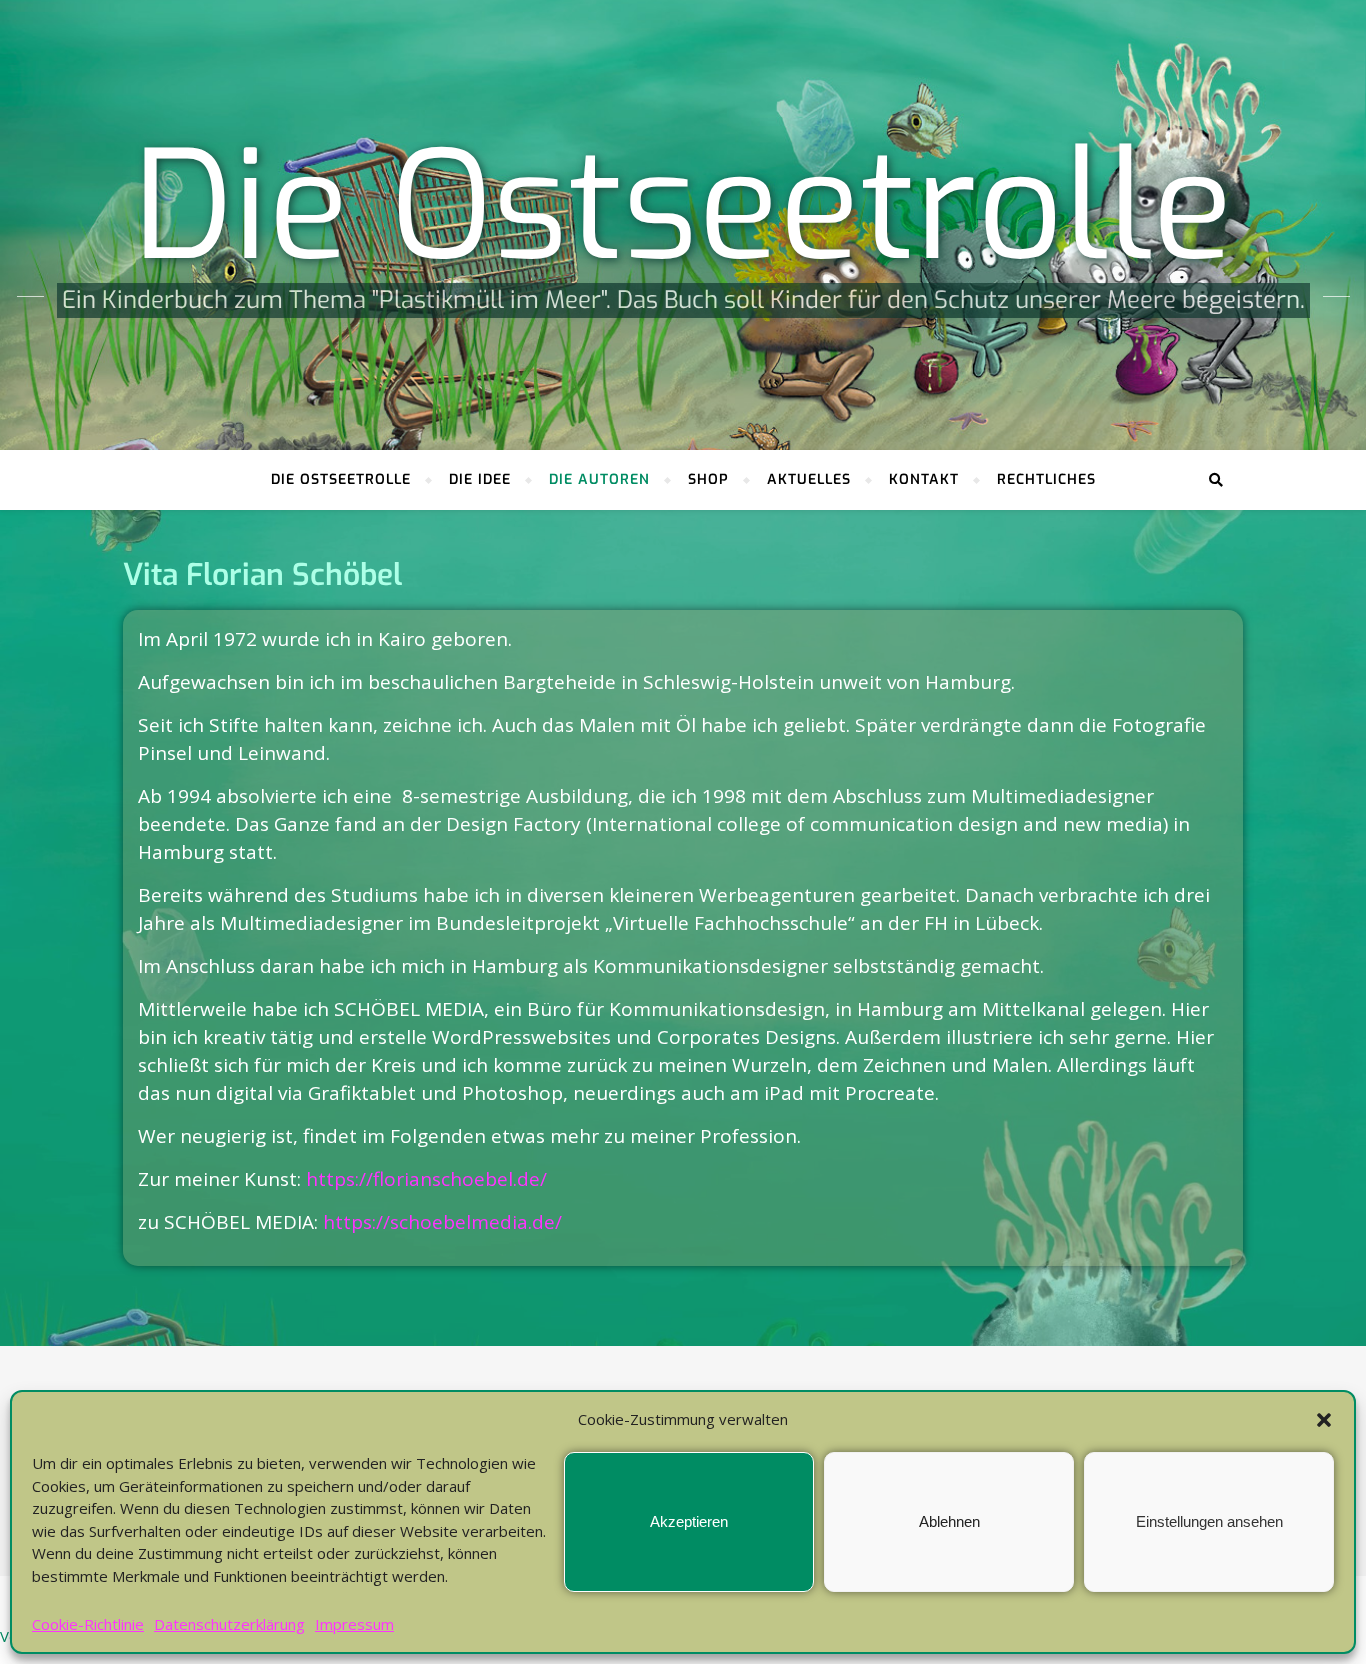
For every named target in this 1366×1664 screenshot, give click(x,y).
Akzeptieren (689, 1521)
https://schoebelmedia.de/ (442, 1222)
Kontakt (924, 479)
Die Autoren (599, 479)
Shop (708, 479)
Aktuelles (809, 479)
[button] (1324, 1420)
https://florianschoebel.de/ (426, 1179)
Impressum (354, 1624)
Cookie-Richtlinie (88, 1624)
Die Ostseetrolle (683, 208)
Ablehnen (949, 1521)
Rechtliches (1046, 479)
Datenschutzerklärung (229, 1624)
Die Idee (480, 479)
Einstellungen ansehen (1209, 1521)
